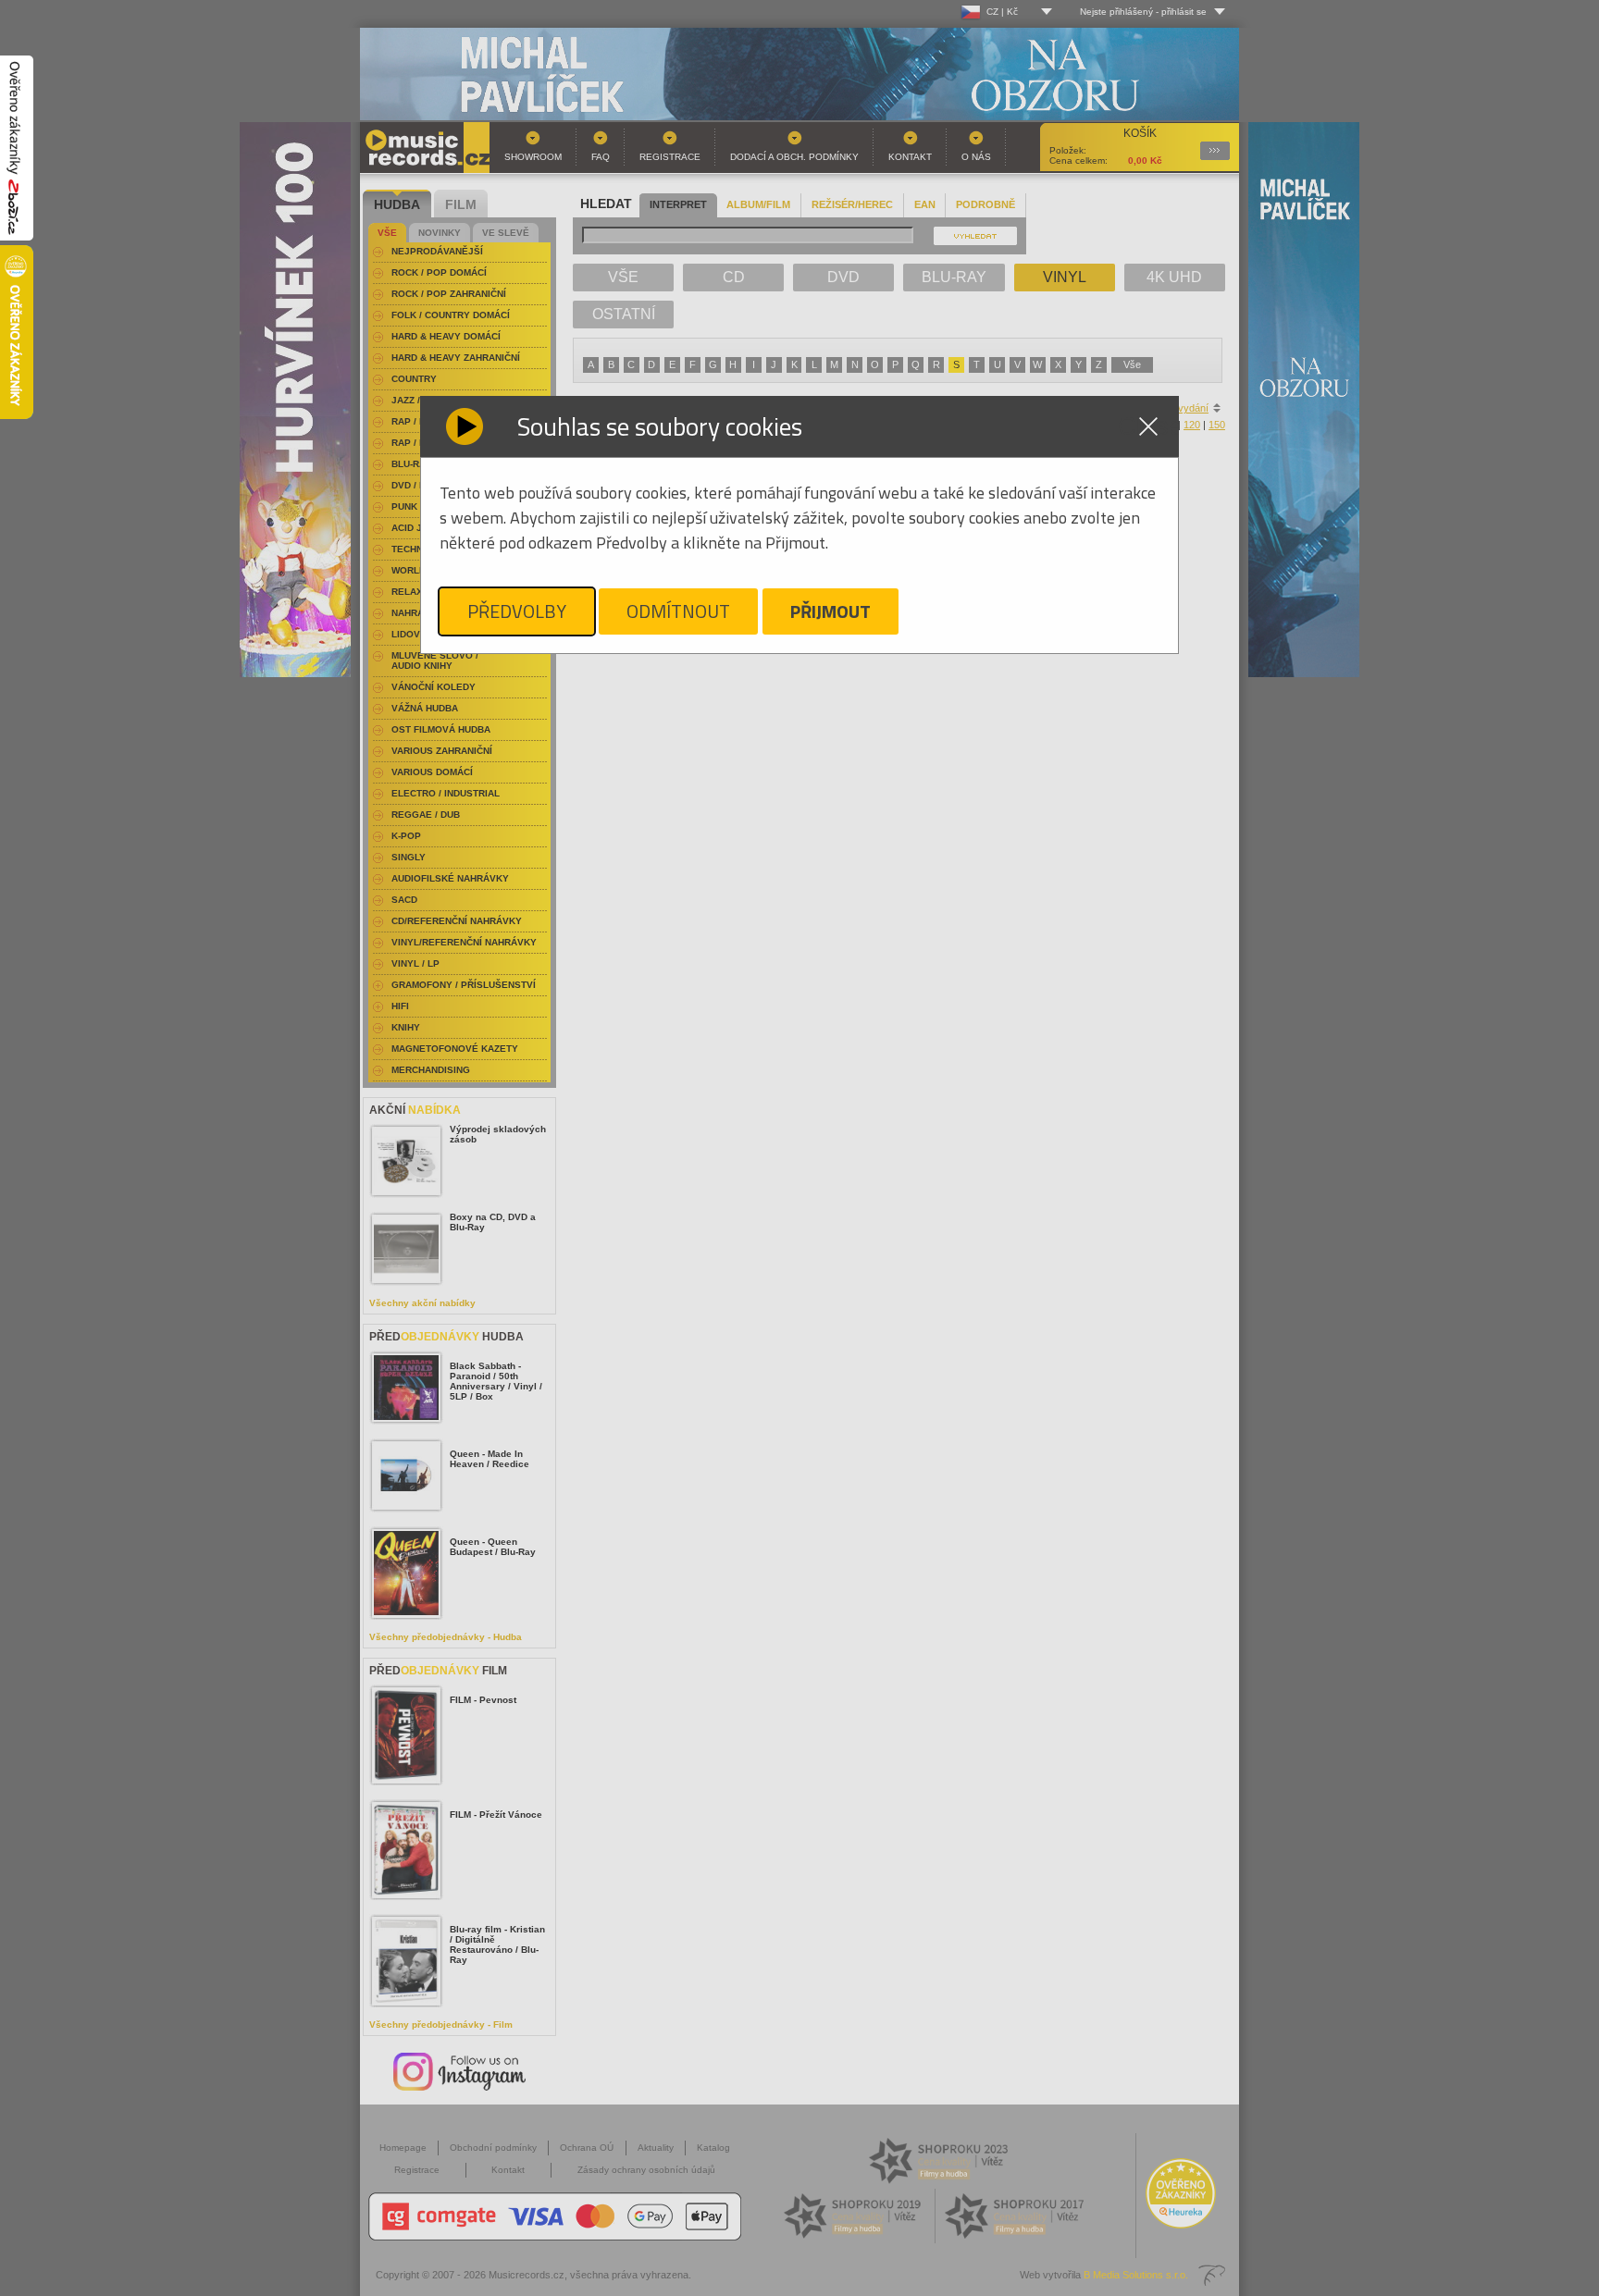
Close (1148, 426)
